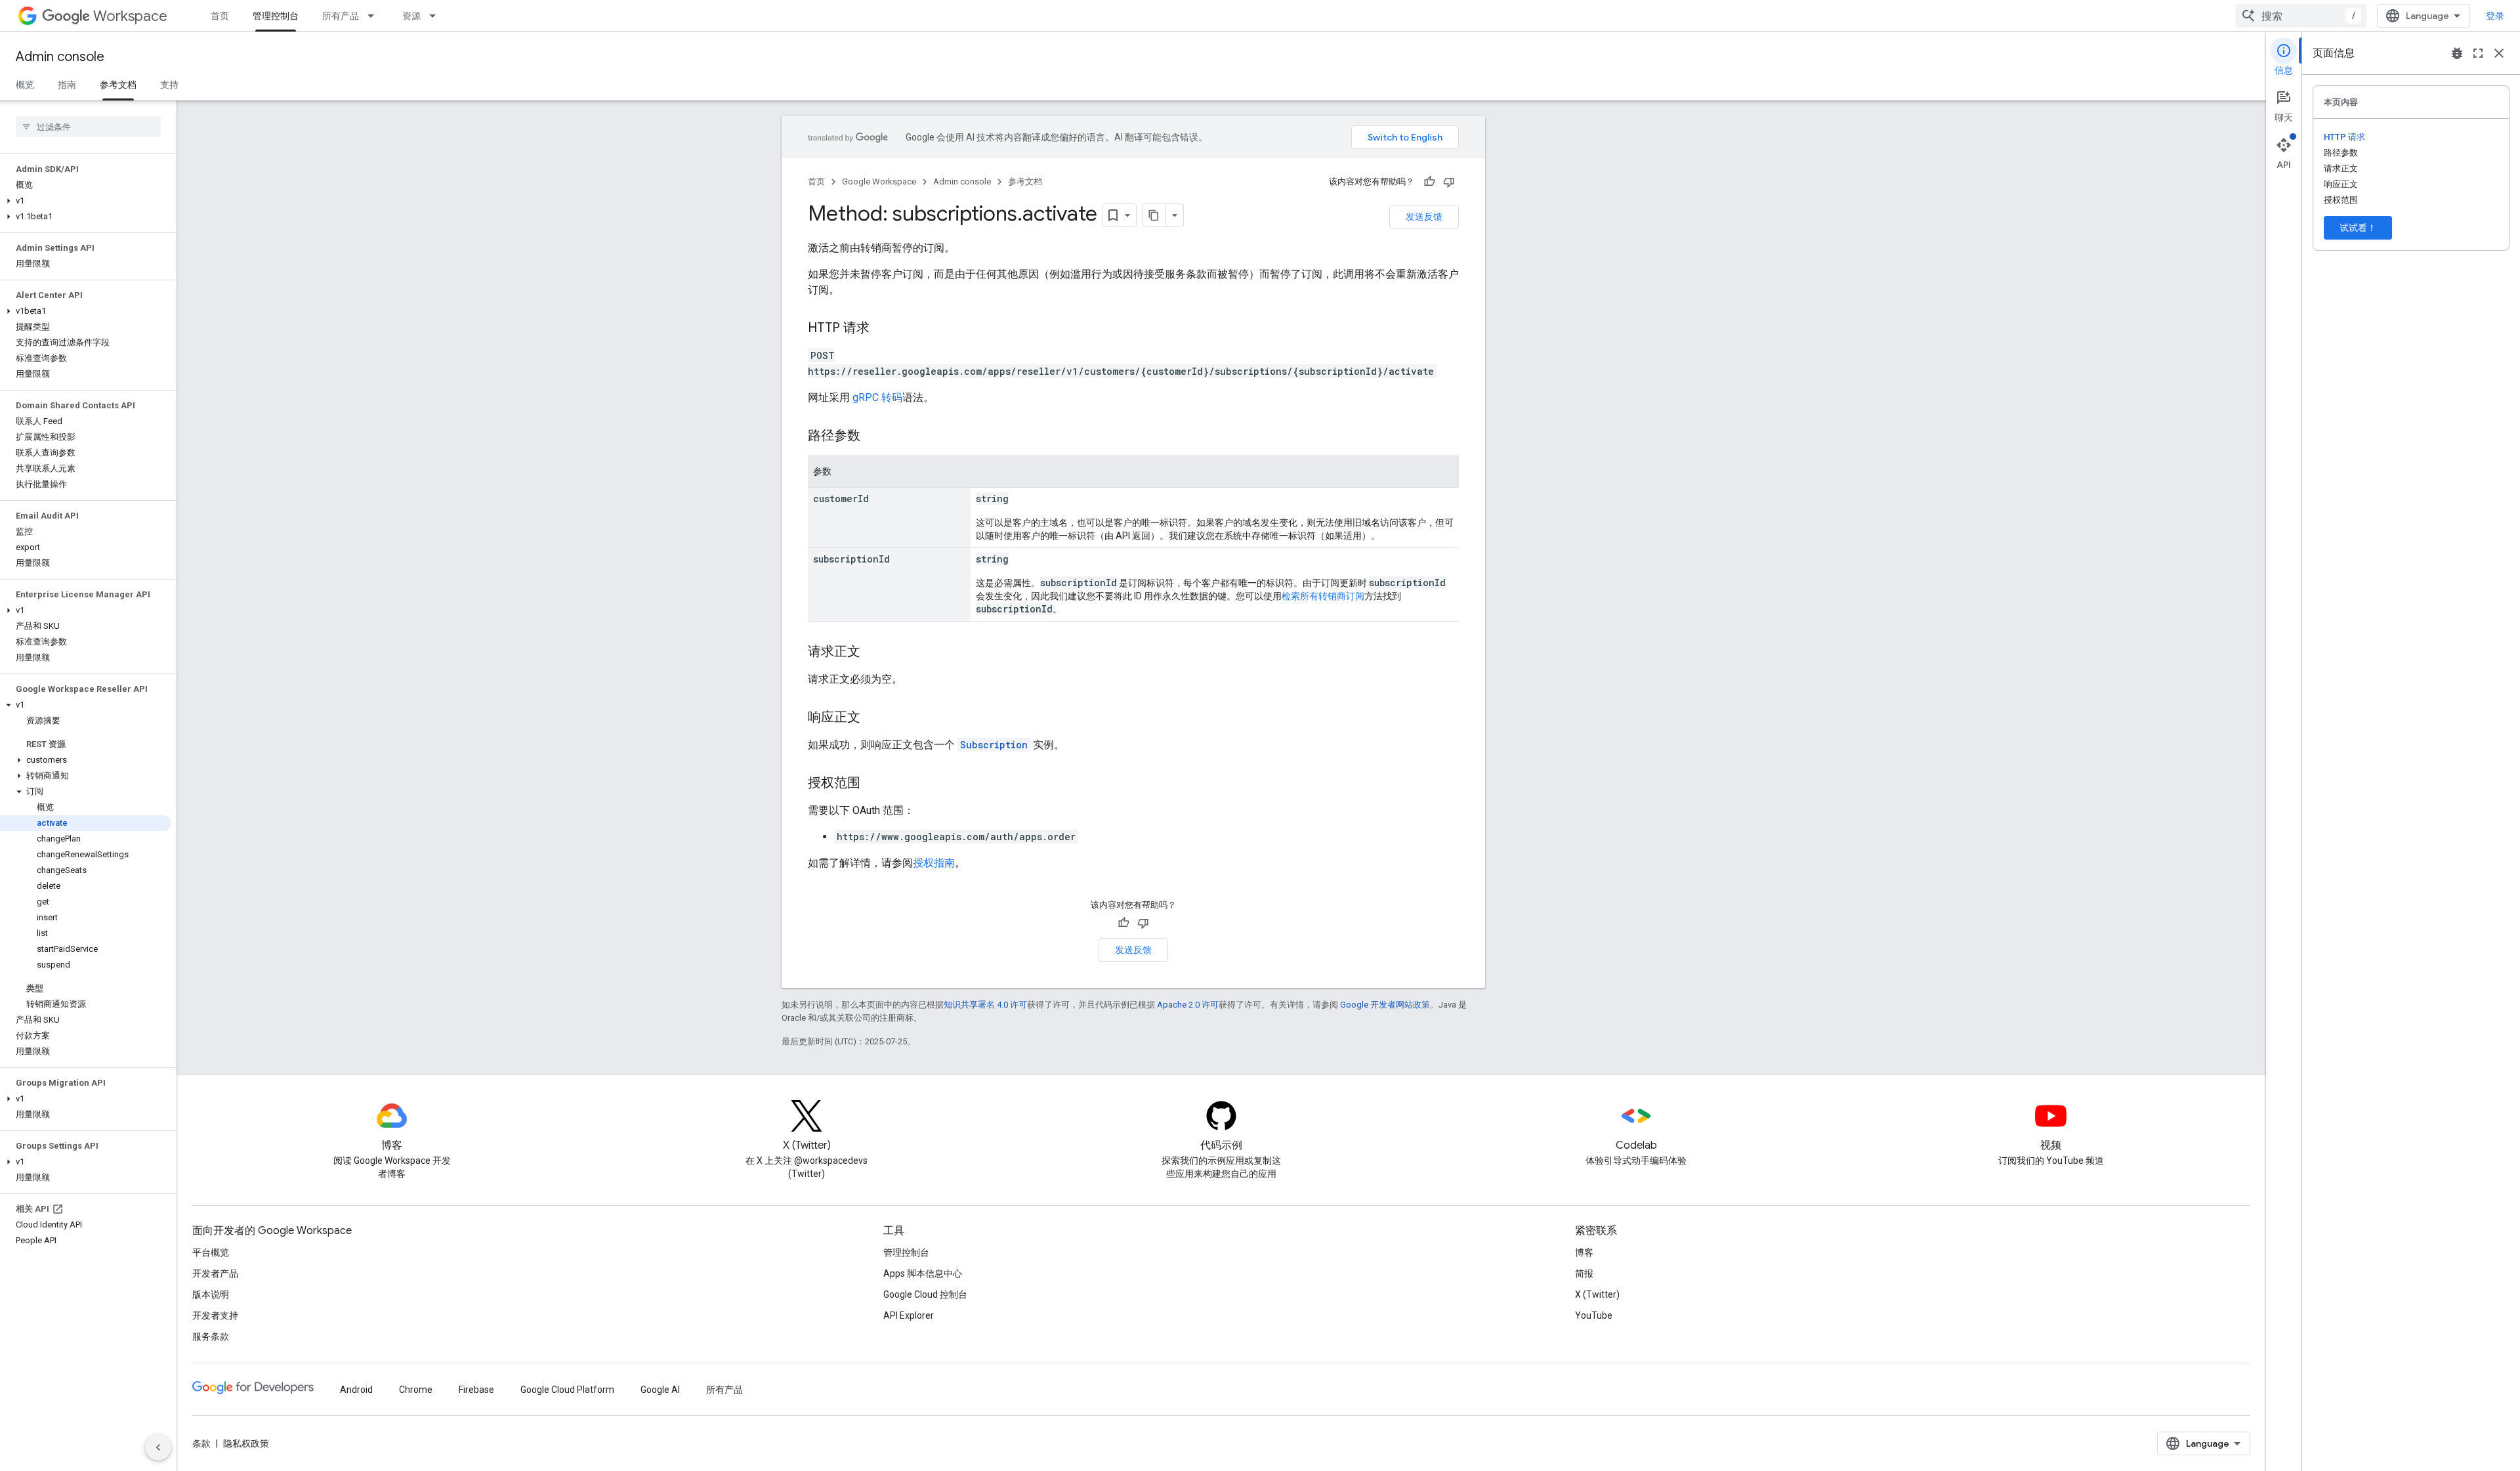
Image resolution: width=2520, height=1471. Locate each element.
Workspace (130, 16)
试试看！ (2358, 228)
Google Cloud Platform (567, 1390)
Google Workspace (879, 181)
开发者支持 (215, 1315)
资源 (411, 16)
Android (356, 1390)
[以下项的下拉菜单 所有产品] (375, 16)
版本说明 (211, 1294)
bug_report (2457, 53)
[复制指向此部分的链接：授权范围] (873, 784)
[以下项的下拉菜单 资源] (436, 16)
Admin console (60, 57)
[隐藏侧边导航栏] (158, 1447)
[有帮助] (1429, 182)
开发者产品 (215, 1273)
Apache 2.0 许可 (1188, 1005)
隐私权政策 (246, 1443)
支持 (169, 85)
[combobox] (2301, 16)
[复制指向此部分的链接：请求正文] (873, 652)
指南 (67, 85)
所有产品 (341, 16)
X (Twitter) (1597, 1294)
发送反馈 (1424, 217)
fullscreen (2478, 53)
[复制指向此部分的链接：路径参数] (873, 437)
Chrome (416, 1390)
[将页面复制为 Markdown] (1154, 215)
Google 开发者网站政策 (1385, 1005)
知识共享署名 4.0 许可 (985, 1005)
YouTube (1594, 1315)
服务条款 (211, 1336)
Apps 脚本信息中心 (923, 1273)
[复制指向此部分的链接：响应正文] (873, 718)
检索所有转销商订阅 (1323, 596)
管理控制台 (276, 16)
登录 (2495, 16)
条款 (201, 1443)
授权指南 (934, 863)
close (2499, 53)
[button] (86, 201)
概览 (25, 85)
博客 (1584, 1252)
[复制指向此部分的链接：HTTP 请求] (883, 329)
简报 (1584, 1273)
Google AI (660, 1390)
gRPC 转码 (877, 397)
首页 (220, 16)
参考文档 (118, 85)
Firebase (476, 1390)
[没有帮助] (1449, 182)
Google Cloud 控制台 (925, 1294)
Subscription (994, 745)
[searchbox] (88, 127)
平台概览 (211, 1252)
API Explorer (909, 1315)
